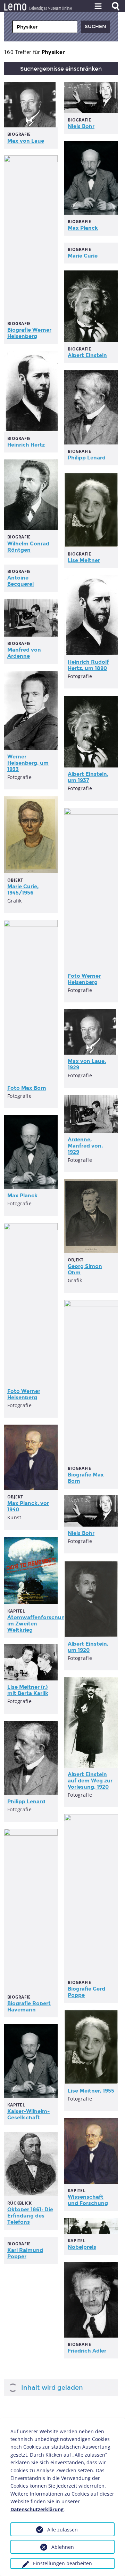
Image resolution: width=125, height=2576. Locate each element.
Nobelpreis (82, 2247)
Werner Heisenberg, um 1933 (28, 763)
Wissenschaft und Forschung (88, 2200)
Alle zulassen (62, 2530)
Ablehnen (63, 2547)
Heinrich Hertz (26, 445)
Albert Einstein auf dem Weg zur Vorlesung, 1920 (90, 1781)
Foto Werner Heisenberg (84, 979)
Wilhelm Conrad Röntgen (28, 547)
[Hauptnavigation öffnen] (98, 6)
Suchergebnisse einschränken (61, 69)
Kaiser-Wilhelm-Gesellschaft (28, 2114)
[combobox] (45, 27)
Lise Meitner (84, 560)
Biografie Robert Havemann (29, 2007)
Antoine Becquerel (20, 581)
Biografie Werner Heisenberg (29, 333)
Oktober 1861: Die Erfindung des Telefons (30, 2216)
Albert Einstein (87, 355)
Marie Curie (83, 256)
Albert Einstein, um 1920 (88, 1647)
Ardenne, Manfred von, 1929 (85, 1146)
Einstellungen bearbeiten (62, 2563)
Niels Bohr (81, 126)
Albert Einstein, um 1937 (88, 777)
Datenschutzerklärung (37, 2509)
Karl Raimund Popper (25, 2253)
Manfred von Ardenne (24, 653)
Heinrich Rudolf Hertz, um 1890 (88, 665)
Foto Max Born (27, 1088)
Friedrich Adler (87, 2351)
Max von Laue (26, 141)
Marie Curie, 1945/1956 (23, 890)
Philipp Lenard (87, 458)
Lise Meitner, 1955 (91, 2091)
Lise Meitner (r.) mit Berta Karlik (28, 1690)
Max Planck (83, 228)
